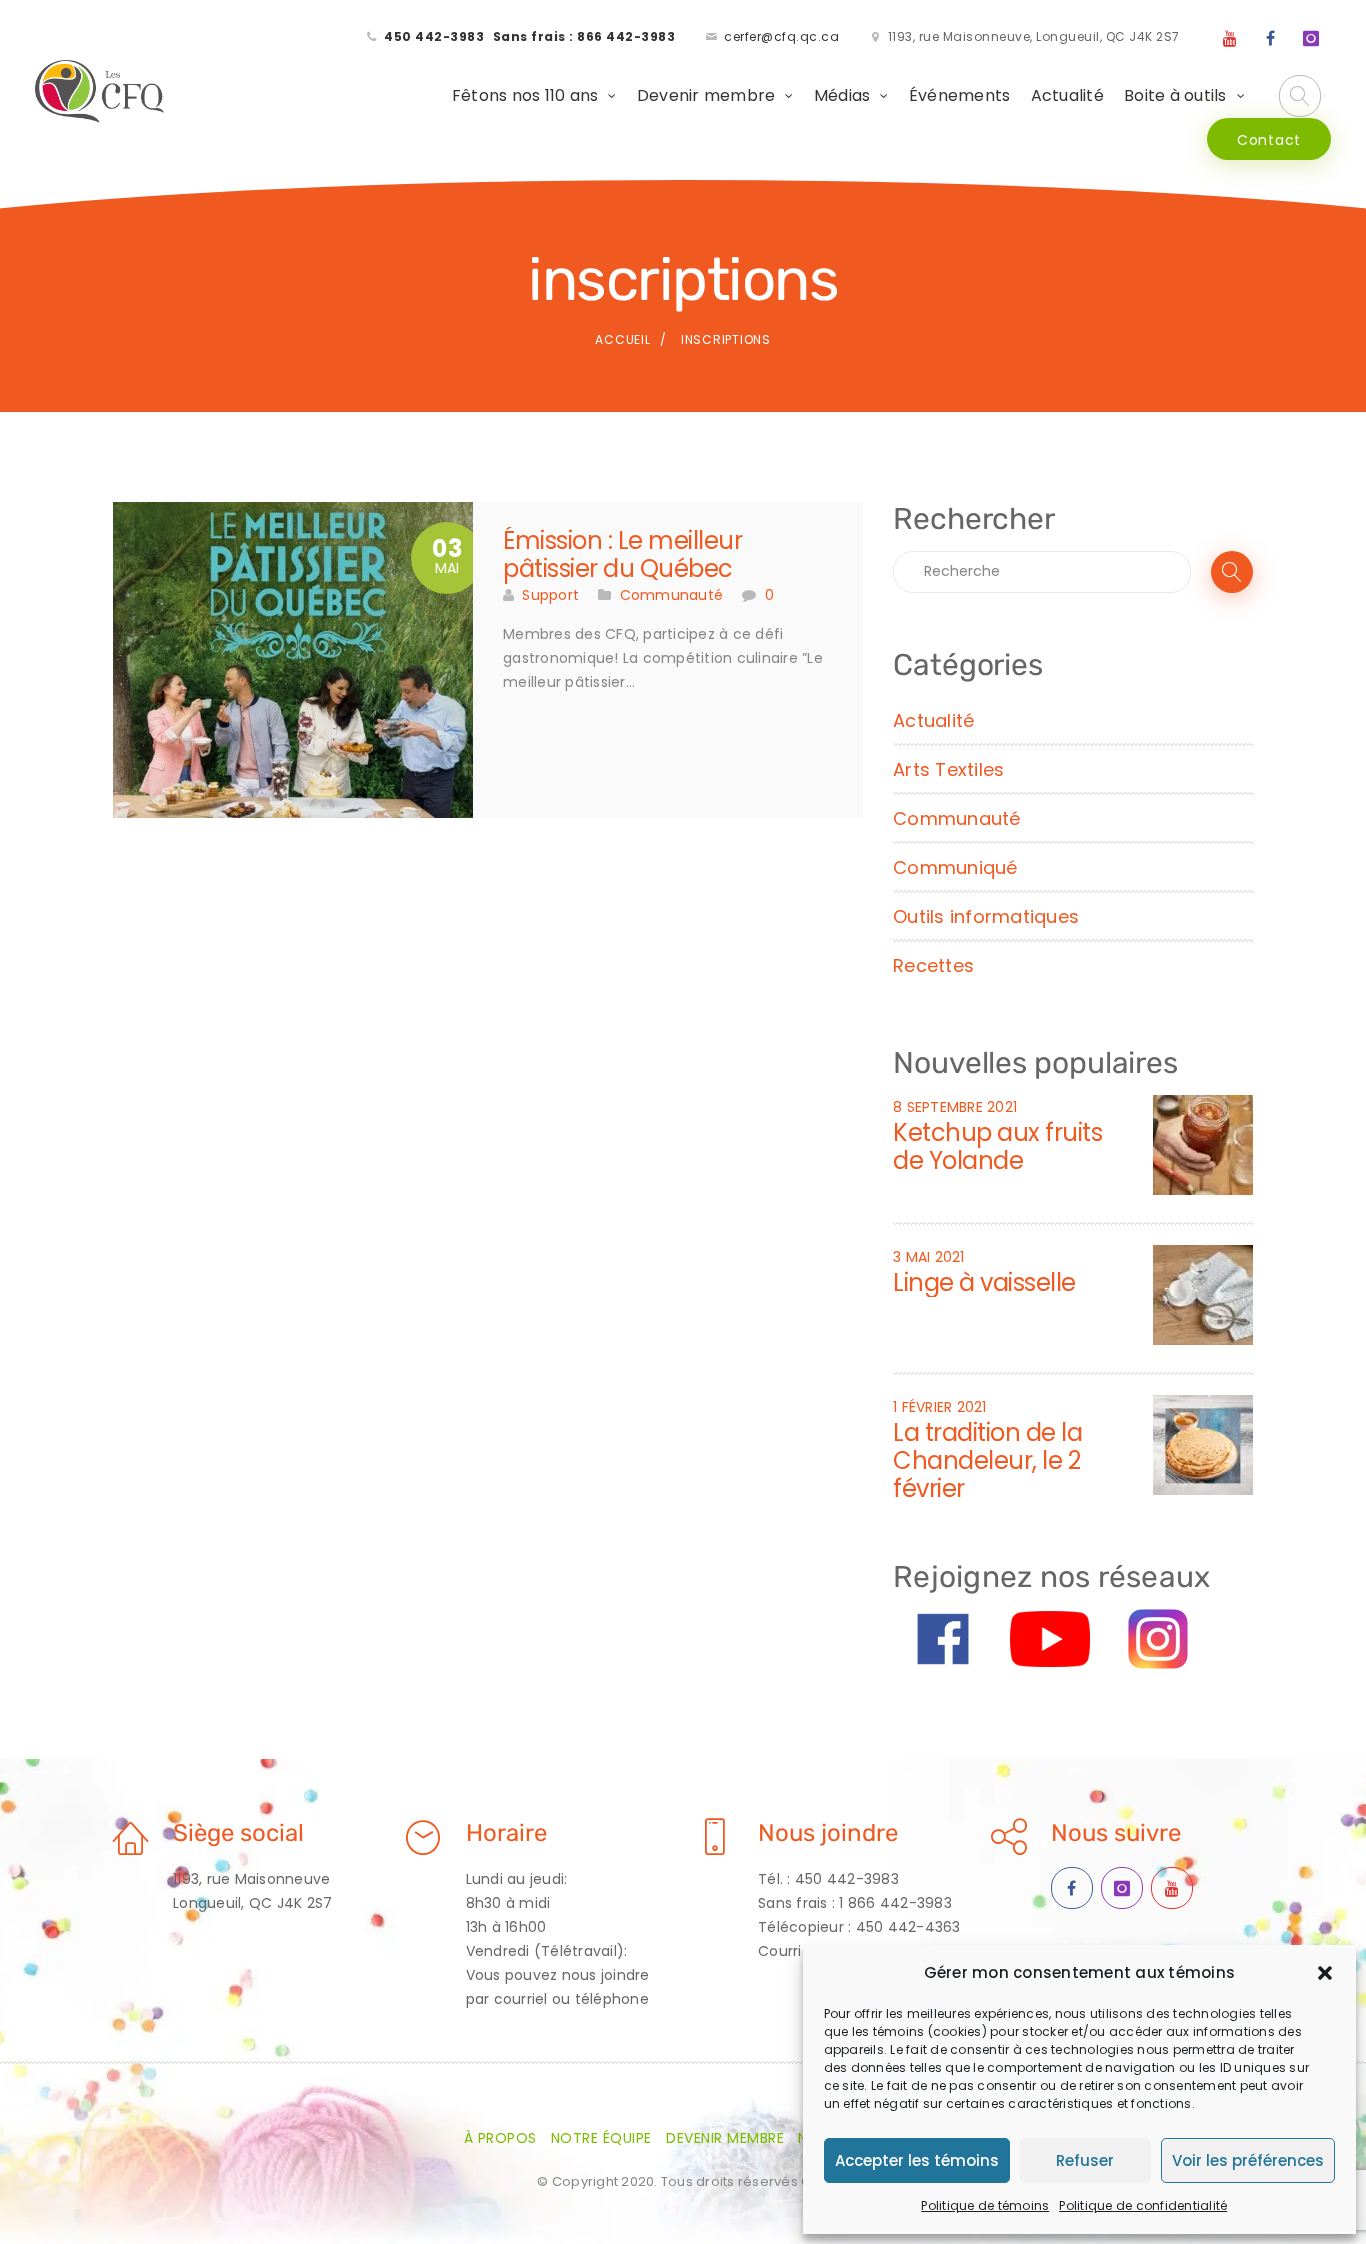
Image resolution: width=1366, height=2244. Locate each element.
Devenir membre (706, 95)
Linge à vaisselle (984, 1282)
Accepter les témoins (917, 2160)
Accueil (622, 339)
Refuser (1085, 2160)
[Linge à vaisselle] (1203, 1294)
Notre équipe (601, 2138)
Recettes (933, 965)
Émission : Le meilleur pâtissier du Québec (622, 554)
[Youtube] (1230, 39)
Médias (842, 95)
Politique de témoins (985, 2205)
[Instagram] (1311, 39)
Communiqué (955, 867)
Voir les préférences (1248, 2160)
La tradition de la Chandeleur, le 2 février (987, 1460)
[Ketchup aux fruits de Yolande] (1203, 1144)
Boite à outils (1175, 95)
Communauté (672, 595)
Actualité (1067, 95)
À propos (500, 2138)
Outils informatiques (986, 916)
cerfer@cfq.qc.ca (781, 36)
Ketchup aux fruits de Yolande (997, 1146)
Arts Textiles (948, 769)
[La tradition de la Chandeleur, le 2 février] (1203, 1444)
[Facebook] (1271, 39)
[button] (1325, 1973)
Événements (960, 95)
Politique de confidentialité (1143, 2205)
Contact (1269, 140)
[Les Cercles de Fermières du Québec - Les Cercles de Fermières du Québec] (100, 92)
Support (550, 595)
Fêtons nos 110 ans (525, 95)
